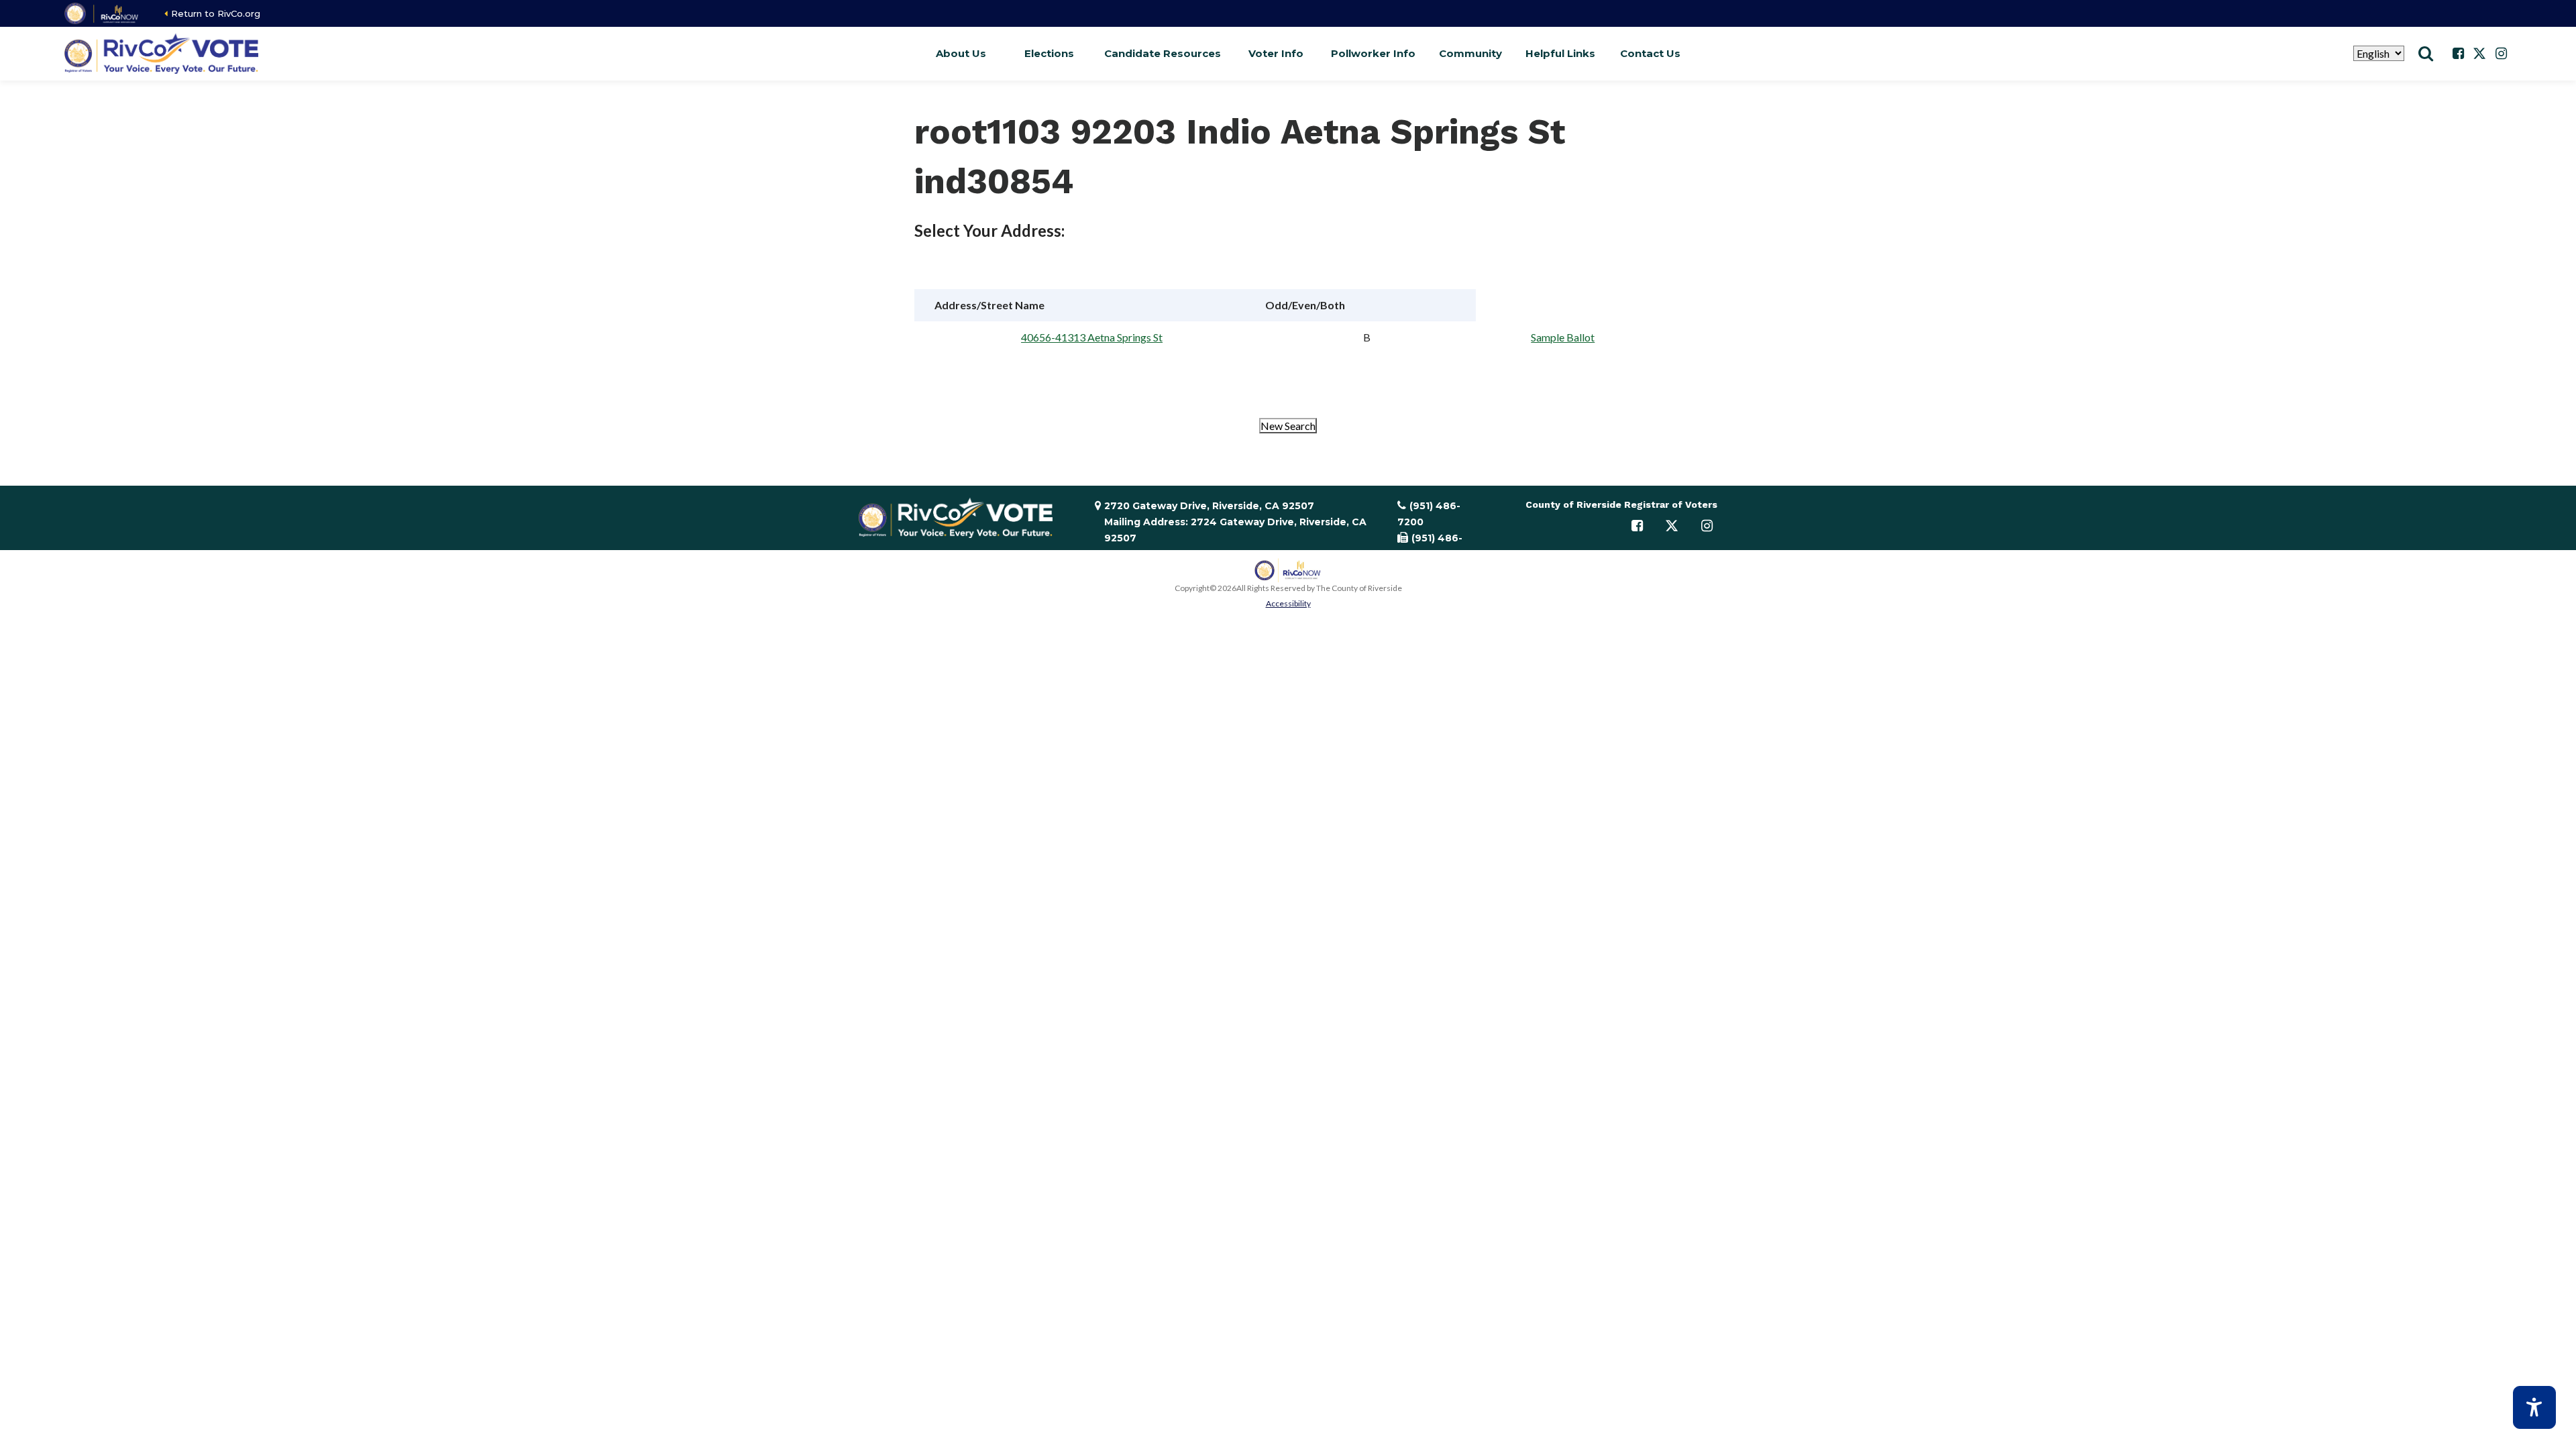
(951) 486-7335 (1430, 546)
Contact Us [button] (1650, 53)
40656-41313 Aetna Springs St (1092, 337)
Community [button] (1470, 53)
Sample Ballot (1563, 337)
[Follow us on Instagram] (2501, 54)
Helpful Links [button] (1560, 53)
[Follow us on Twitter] (2479, 54)
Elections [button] (1049, 53)
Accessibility (1288, 603)
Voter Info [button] (1276, 53)
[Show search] (2426, 54)
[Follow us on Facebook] (2458, 54)
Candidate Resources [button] (1163, 53)
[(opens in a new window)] (102, 13)
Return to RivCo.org (216, 13)
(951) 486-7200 (1429, 514)
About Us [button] (961, 53)
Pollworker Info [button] (1373, 53)
